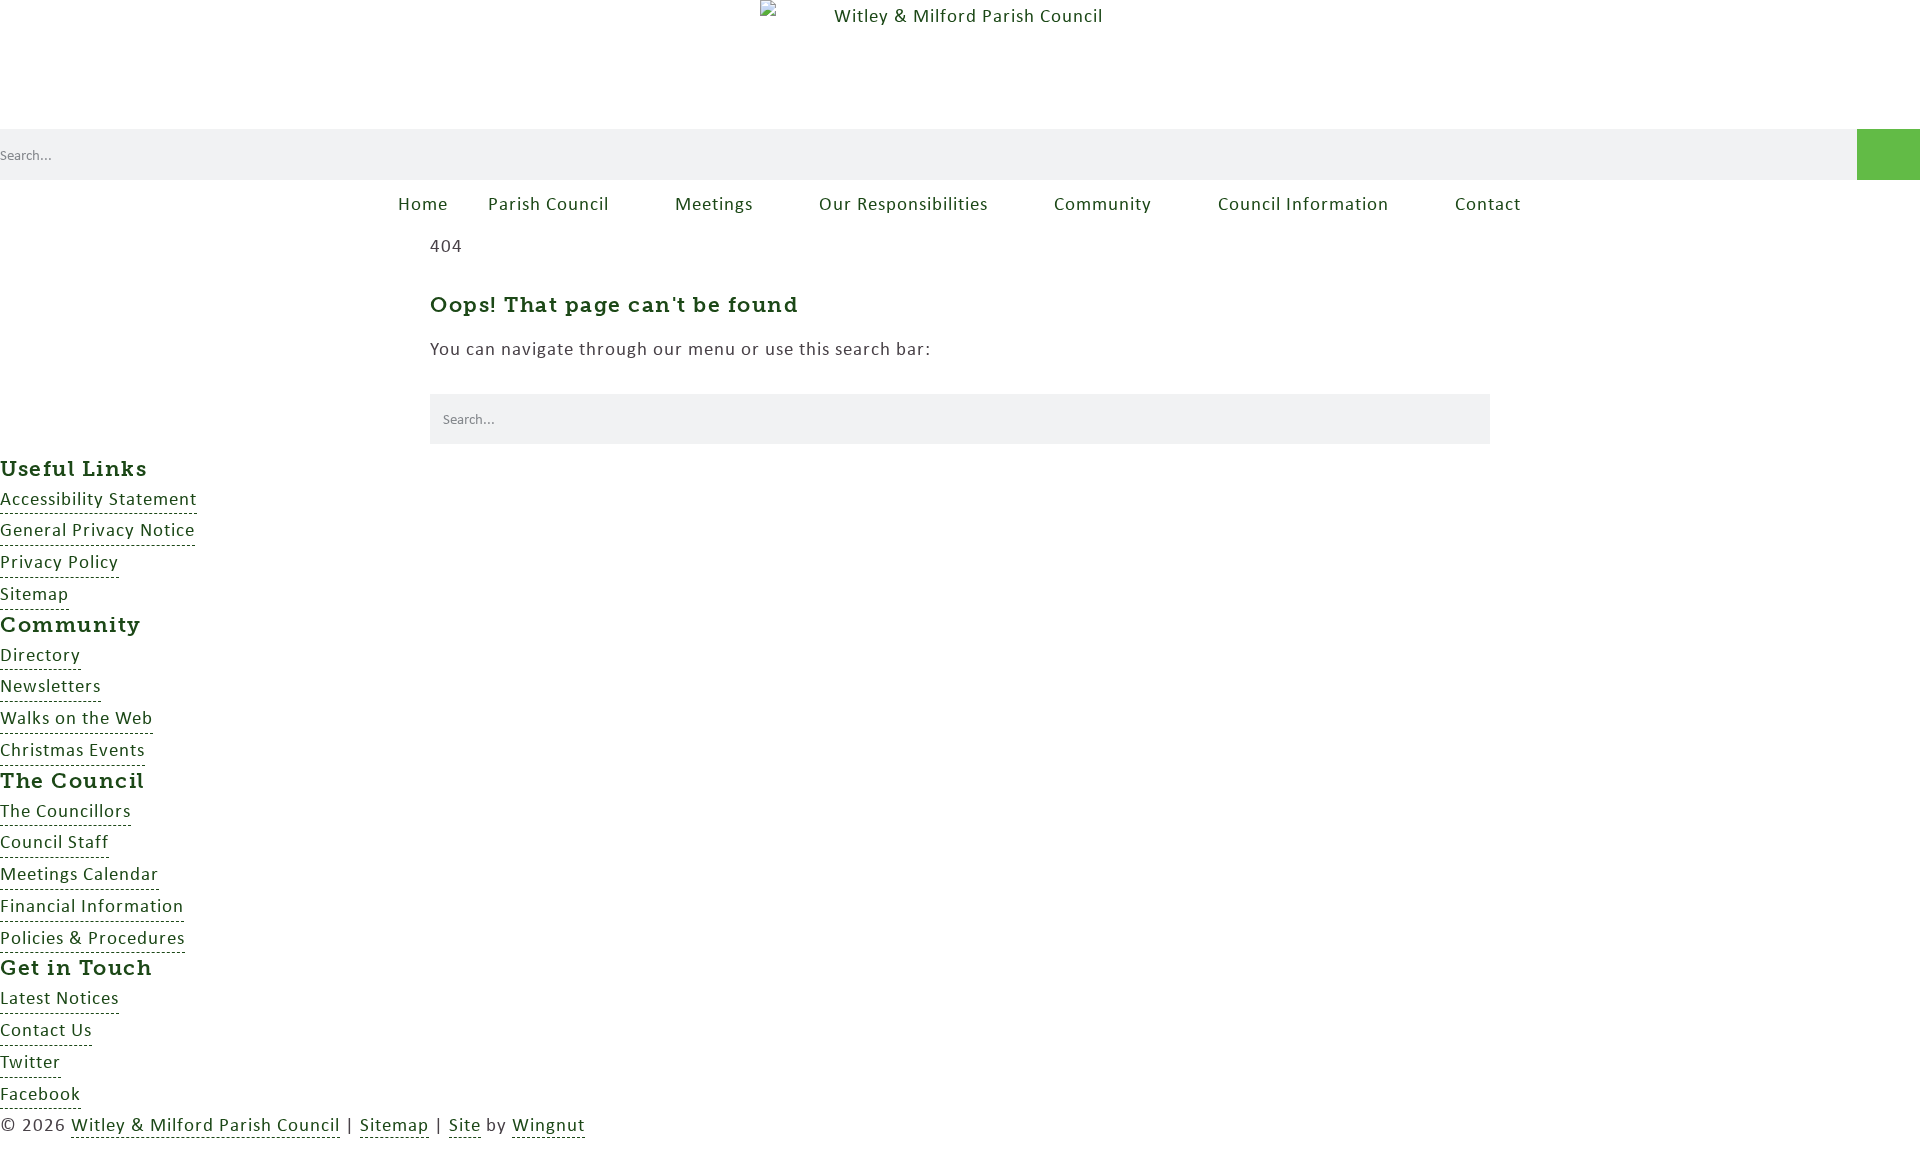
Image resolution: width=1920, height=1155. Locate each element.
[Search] (1888, 154)
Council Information (1303, 203)
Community (1103, 203)
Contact (1488, 203)
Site (465, 1124)
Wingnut (548, 1124)
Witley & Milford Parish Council (205, 1124)
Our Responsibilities (903, 203)
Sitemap (394, 1124)
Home (423, 203)
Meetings (714, 203)
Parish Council (548, 203)
